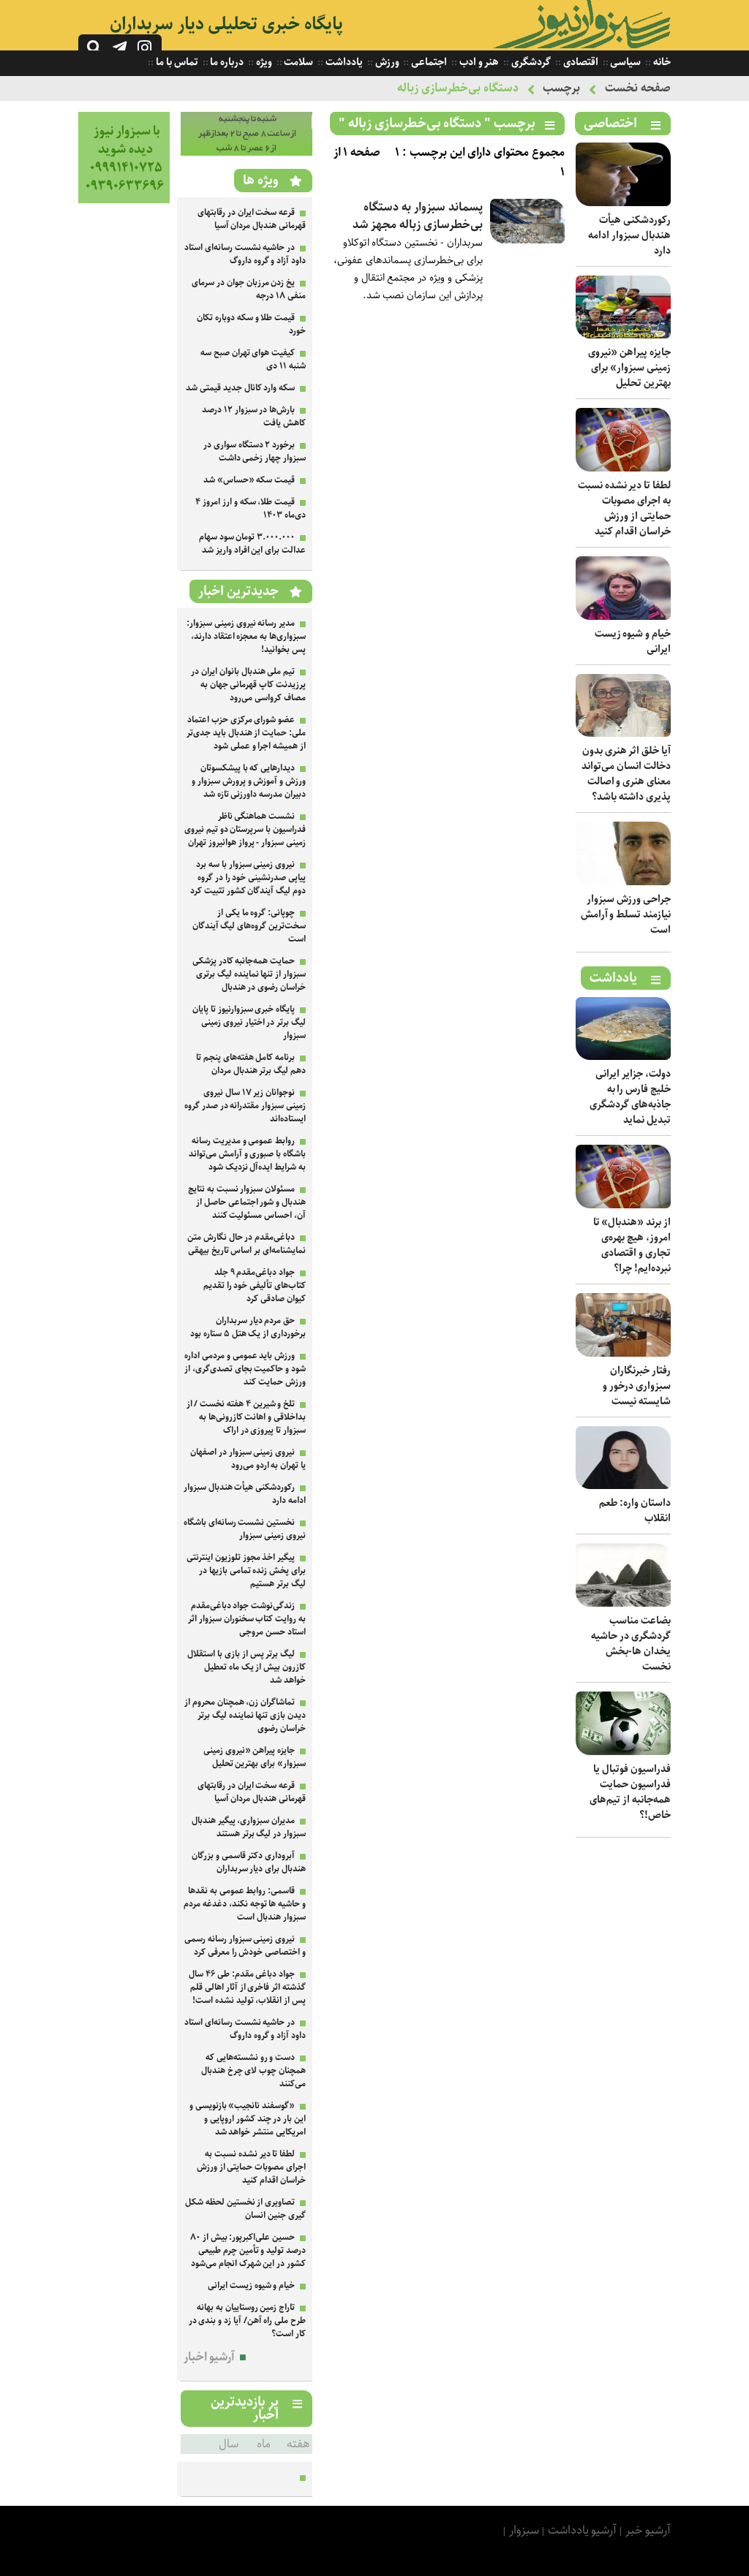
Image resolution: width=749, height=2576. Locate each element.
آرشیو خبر (648, 2530)
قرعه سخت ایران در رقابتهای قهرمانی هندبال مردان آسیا (252, 219)
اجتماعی (428, 62)
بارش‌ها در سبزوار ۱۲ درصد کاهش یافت (254, 416)
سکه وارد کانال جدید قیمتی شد (240, 388)
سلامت (298, 62)
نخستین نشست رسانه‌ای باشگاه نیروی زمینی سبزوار (245, 1529)
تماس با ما (176, 62)
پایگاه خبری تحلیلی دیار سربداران (226, 24)
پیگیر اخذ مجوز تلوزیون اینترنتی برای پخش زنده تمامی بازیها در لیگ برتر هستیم (246, 1571)
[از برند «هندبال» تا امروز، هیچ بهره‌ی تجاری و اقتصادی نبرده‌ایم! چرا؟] (623, 1205)
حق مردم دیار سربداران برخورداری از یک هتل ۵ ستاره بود (248, 1327)
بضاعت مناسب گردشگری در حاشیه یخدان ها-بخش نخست (631, 1644)
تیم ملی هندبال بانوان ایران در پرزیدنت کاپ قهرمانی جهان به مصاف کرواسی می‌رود (248, 685)
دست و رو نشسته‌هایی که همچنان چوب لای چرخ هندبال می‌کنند (253, 2071)
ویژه (263, 62)
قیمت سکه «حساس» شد (249, 480)
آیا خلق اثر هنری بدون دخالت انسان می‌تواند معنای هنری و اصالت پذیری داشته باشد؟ (626, 774)
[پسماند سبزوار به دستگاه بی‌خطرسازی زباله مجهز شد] (527, 240)
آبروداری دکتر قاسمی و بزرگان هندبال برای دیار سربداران (249, 1862)
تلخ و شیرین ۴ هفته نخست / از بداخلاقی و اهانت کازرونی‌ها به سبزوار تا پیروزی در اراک (246, 1417)
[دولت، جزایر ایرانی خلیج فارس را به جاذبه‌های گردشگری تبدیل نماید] (623, 1057)
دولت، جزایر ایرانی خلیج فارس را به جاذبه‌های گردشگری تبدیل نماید (630, 1097)
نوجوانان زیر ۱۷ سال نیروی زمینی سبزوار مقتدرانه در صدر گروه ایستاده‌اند (245, 1106)
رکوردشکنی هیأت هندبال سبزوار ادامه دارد (629, 235)
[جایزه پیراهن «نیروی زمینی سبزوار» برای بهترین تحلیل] (623, 335)
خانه (661, 62)
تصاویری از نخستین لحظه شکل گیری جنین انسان (245, 2209)
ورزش (386, 62)
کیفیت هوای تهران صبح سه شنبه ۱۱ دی (253, 359)
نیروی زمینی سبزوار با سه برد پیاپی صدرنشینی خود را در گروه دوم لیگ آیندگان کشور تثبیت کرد (248, 878)
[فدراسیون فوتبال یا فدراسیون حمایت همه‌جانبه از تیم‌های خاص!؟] (623, 1752)
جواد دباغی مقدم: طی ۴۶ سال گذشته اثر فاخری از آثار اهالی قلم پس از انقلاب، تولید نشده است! (247, 1987)
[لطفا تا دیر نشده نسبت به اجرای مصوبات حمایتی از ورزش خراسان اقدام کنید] (623, 468)
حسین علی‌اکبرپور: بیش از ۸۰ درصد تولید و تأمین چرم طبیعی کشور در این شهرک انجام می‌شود (248, 2250)
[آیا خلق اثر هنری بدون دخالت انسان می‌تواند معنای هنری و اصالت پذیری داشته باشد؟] (623, 734)
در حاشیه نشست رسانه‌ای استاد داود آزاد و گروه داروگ (245, 254)
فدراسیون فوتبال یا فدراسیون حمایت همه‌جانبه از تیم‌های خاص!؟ (630, 1792)
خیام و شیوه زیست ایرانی (633, 641)
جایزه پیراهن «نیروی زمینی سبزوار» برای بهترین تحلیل (629, 368)
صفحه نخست (638, 88)
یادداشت (343, 62)
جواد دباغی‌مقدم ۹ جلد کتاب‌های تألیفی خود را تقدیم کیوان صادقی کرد (255, 1285)
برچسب (561, 88)
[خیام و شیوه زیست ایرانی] (623, 617)
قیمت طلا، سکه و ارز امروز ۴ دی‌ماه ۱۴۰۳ (251, 508)
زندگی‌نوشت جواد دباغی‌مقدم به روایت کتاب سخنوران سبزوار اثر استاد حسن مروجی (247, 1619)
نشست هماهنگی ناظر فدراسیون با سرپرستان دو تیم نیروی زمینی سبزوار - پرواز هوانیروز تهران (245, 829)
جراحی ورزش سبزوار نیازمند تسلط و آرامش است (626, 914)
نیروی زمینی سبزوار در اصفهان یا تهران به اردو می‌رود (248, 1459)
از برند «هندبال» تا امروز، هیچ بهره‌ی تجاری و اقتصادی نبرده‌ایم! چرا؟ (632, 1245)
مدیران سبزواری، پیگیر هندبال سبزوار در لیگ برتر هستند (249, 1827)
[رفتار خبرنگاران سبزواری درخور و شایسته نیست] (623, 1353)
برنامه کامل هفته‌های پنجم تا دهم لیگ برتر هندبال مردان (251, 1064)
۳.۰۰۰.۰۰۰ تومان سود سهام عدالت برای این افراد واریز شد (252, 543)
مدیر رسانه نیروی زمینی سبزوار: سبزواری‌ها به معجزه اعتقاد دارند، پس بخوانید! (246, 636)
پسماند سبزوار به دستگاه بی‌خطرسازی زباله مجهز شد (417, 216)
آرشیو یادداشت (583, 2530)
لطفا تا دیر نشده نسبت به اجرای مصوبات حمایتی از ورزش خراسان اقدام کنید (624, 508)
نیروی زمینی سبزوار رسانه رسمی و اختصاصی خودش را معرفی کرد (245, 1946)
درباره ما (226, 62)
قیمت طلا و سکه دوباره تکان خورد (251, 324)
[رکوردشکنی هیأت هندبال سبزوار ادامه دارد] (623, 203)
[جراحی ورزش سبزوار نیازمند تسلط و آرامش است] (623, 882)
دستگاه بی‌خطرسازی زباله (458, 88)
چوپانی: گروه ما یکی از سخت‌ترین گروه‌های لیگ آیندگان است (249, 926)
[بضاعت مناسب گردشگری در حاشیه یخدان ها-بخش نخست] (623, 1603)
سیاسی (625, 62)
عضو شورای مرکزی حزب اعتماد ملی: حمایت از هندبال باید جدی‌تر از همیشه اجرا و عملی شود (246, 733)
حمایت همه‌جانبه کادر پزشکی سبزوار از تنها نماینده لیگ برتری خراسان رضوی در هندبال (249, 974)
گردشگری (530, 62)
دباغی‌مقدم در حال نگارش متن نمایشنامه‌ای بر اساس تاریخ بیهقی (246, 1244)
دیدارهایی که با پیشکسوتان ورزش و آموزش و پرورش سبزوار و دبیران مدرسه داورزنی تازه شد (249, 781)
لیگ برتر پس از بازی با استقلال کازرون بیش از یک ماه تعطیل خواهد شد (246, 1667)
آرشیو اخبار (210, 2357)
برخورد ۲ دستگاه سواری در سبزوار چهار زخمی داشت (255, 451)
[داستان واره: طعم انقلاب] (623, 1486)
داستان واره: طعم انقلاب (635, 1511)
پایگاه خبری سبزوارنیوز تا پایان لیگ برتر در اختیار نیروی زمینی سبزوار (249, 1022)
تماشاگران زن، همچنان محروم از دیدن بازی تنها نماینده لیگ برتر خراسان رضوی (245, 1715)
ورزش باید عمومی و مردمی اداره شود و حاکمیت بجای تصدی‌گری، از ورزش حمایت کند (245, 1369)
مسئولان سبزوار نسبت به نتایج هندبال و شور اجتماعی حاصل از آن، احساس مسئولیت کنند (247, 1202)
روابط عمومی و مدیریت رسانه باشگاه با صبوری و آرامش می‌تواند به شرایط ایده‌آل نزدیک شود (247, 1154)
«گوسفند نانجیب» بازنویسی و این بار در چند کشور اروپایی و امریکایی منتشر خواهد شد (248, 2119)
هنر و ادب (478, 62)
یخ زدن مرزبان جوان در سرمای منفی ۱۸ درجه (249, 289)
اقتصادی (580, 62)
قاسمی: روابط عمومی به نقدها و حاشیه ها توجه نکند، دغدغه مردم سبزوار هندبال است (245, 1904)
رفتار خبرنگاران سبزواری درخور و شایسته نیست (637, 1386)
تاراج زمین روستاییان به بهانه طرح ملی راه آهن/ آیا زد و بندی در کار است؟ (247, 2321)
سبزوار (524, 2530)
